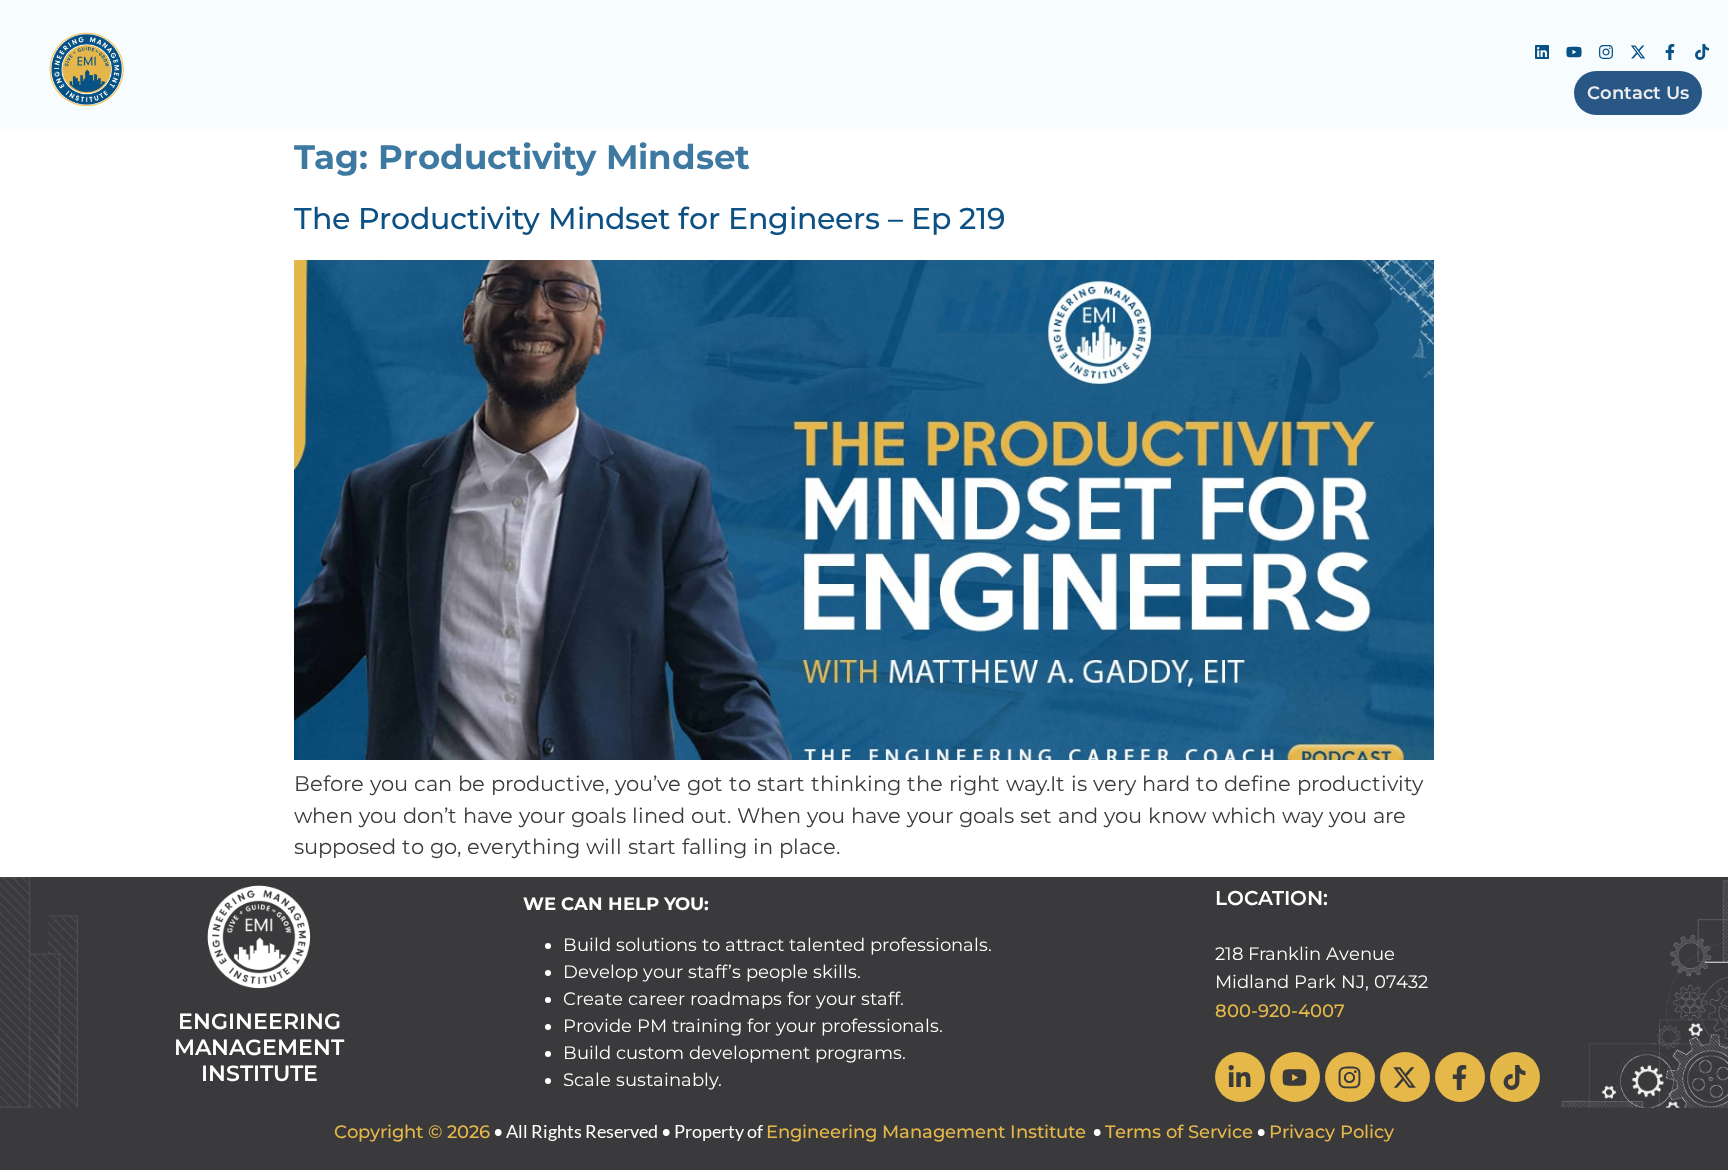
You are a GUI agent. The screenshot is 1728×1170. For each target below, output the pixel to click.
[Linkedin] (1542, 52)
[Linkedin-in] (1240, 1077)
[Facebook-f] (1670, 52)
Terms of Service (1179, 1132)
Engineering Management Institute (926, 1132)
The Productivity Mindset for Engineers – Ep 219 (650, 218)
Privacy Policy (1331, 1132)
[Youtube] (1574, 52)
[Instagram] (1606, 52)
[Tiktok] (1702, 52)
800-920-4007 (1280, 1011)
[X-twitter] (1638, 52)
